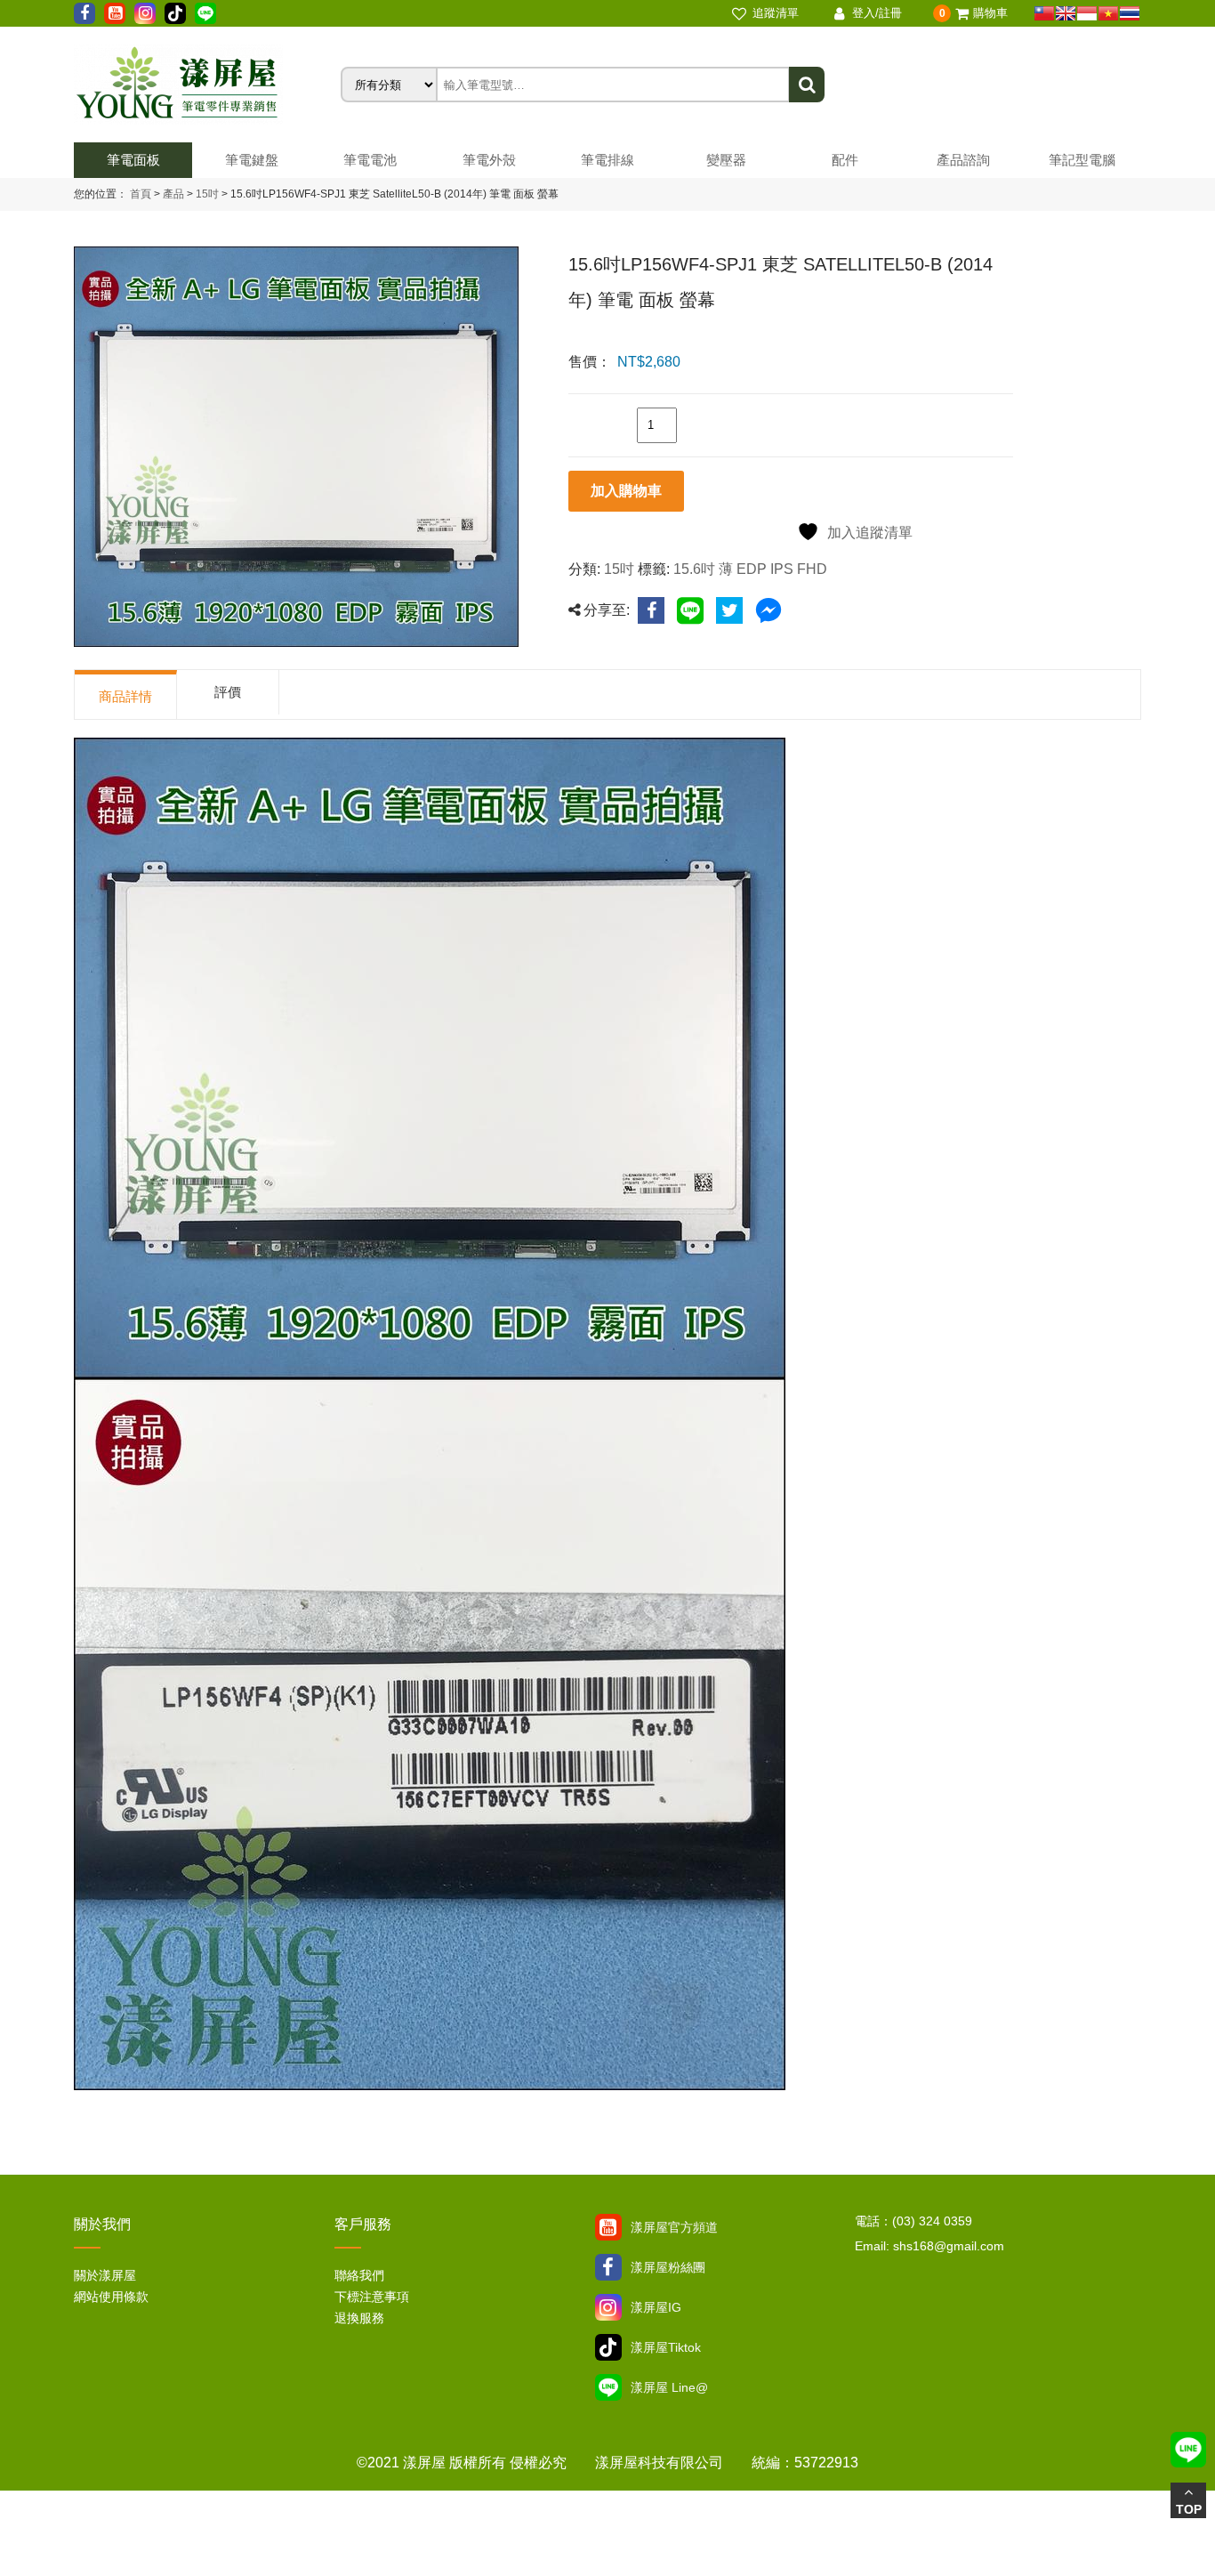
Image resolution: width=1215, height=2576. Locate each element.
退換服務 (359, 2318)
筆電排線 (607, 160)
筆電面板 (133, 160)
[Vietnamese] (1108, 13)
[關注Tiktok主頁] (608, 2347)
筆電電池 (370, 160)
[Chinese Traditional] (1044, 13)
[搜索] (807, 85)
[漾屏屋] (207, 85)
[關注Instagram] (608, 2307)
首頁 (141, 194)
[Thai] (1130, 13)
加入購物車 (626, 491)
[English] (1066, 13)
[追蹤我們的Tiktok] (175, 13)
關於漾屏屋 (105, 2275)
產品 (173, 194)
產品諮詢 (963, 160)
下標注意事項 (372, 2297)
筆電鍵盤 (252, 160)
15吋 (206, 194)
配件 (845, 160)
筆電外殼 (489, 160)
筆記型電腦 (1082, 160)
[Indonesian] (1087, 13)
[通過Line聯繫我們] (205, 13)
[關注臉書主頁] (608, 2267)
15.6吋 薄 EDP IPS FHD (750, 569)
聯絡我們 (359, 2275)
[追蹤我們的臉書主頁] (84, 13)
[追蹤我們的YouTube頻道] (115, 13)
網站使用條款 (111, 2297)
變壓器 (726, 160)
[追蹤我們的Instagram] (145, 13)
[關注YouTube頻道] (608, 2227)
